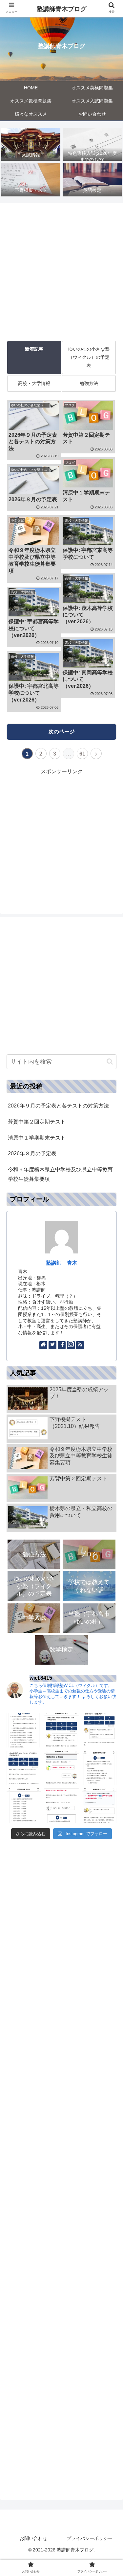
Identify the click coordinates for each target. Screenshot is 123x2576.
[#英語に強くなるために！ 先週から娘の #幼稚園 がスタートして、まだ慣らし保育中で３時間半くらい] (61, 1768)
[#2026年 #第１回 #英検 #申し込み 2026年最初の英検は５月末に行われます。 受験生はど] (99, 1768)
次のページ (62, 731)
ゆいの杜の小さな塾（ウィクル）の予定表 (89, 357)
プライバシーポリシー (90, 2538)
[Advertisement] (61, 270)
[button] (110, 1061)
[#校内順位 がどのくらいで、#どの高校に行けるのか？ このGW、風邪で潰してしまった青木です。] (24, 1768)
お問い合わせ (33, 2538)
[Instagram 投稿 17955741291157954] (24, 1730)
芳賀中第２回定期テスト (37, 1122)
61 (82, 754)
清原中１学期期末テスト (37, 1138)
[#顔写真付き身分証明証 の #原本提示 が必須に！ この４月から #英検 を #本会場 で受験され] (61, 1730)
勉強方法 (89, 383)
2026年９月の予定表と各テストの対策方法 (58, 1106)
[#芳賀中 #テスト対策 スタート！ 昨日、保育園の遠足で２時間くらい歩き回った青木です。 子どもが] (99, 1730)
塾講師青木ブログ (62, 9)
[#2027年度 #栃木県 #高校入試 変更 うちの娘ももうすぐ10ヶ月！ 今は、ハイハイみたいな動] (99, 1806)
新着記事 (34, 349)
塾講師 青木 (62, 1263)
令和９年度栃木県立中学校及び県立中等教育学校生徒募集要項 (60, 1174)
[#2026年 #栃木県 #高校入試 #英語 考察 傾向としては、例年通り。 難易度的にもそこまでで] (61, 1806)
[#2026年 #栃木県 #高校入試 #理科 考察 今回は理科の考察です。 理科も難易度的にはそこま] (24, 1806)
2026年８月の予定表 (32, 1153)
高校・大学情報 (34, 383)
